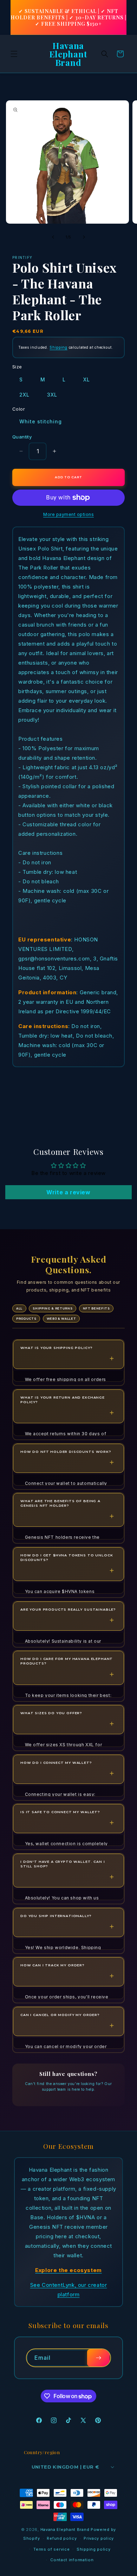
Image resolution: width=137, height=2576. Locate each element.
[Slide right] (84, 237)
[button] (14, 54)
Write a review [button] (68, 1192)
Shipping (58, 347)
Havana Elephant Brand (65, 2530)
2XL (24, 395)
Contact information (72, 2560)
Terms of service (51, 2549)
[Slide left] (53, 237)
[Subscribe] (98, 2358)
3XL (52, 395)
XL (87, 379)
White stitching (41, 421)
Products (26, 1319)
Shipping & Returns (53, 1308)
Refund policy (62, 2538)
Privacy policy (99, 2538)
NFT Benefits (96, 1308)
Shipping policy (94, 2549)
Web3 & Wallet (61, 1319)
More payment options (68, 514)
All (19, 1308)
